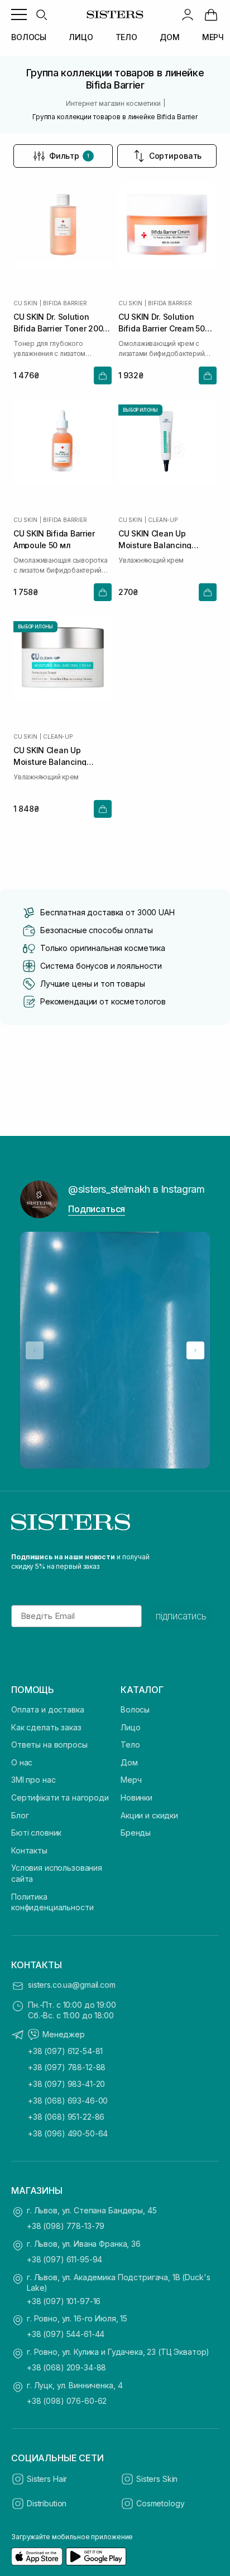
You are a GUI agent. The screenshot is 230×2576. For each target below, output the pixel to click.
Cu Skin (25, 303)
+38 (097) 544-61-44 (66, 2334)
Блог (20, 1815)
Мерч (131, 1780)
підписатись (181, 1616)
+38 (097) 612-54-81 (65, 2051)
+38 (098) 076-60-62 (67, 2401)
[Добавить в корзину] (103, 375)
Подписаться (97, 1209)
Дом (129, 1762)
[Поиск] (41, 14)
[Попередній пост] (35, 1350)
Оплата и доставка (48, 1709)
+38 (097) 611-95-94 (64, 2259)
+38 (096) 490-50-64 (68, 2133)
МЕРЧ (213, 37)
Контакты (29, 1850)
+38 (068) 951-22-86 (66, 2117)
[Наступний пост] (195, 1350)
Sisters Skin (157, 2479)
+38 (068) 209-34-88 (66, 2367)
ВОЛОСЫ (29, 37)
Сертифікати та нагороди (60, 1797)
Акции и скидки (149, 1815)
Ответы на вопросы (49, 1745)
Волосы (135, 1709)
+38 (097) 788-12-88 (67, 2067)
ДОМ (170, 37)
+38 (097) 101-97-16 (64, 2301)
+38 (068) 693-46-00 (68, 2101)
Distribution (47, 2503)
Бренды (136, 1833)
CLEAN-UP (162, 520)
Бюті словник (36, 1833)
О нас (22, 1762)
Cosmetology (160, 2503)
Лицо (130, 1727)
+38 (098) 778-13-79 (66, 2226)
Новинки (136, 1797)
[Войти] (188, 14)
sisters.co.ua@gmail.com (72, 1985)
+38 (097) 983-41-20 (66, 2084)
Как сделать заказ (46, 1727)
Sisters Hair (47, 2479)
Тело (130, 1745)
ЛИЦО (81, 37)
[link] (211, 14)
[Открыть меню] (19, 14)
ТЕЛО (126, 37)
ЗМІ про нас (33, 1780)
